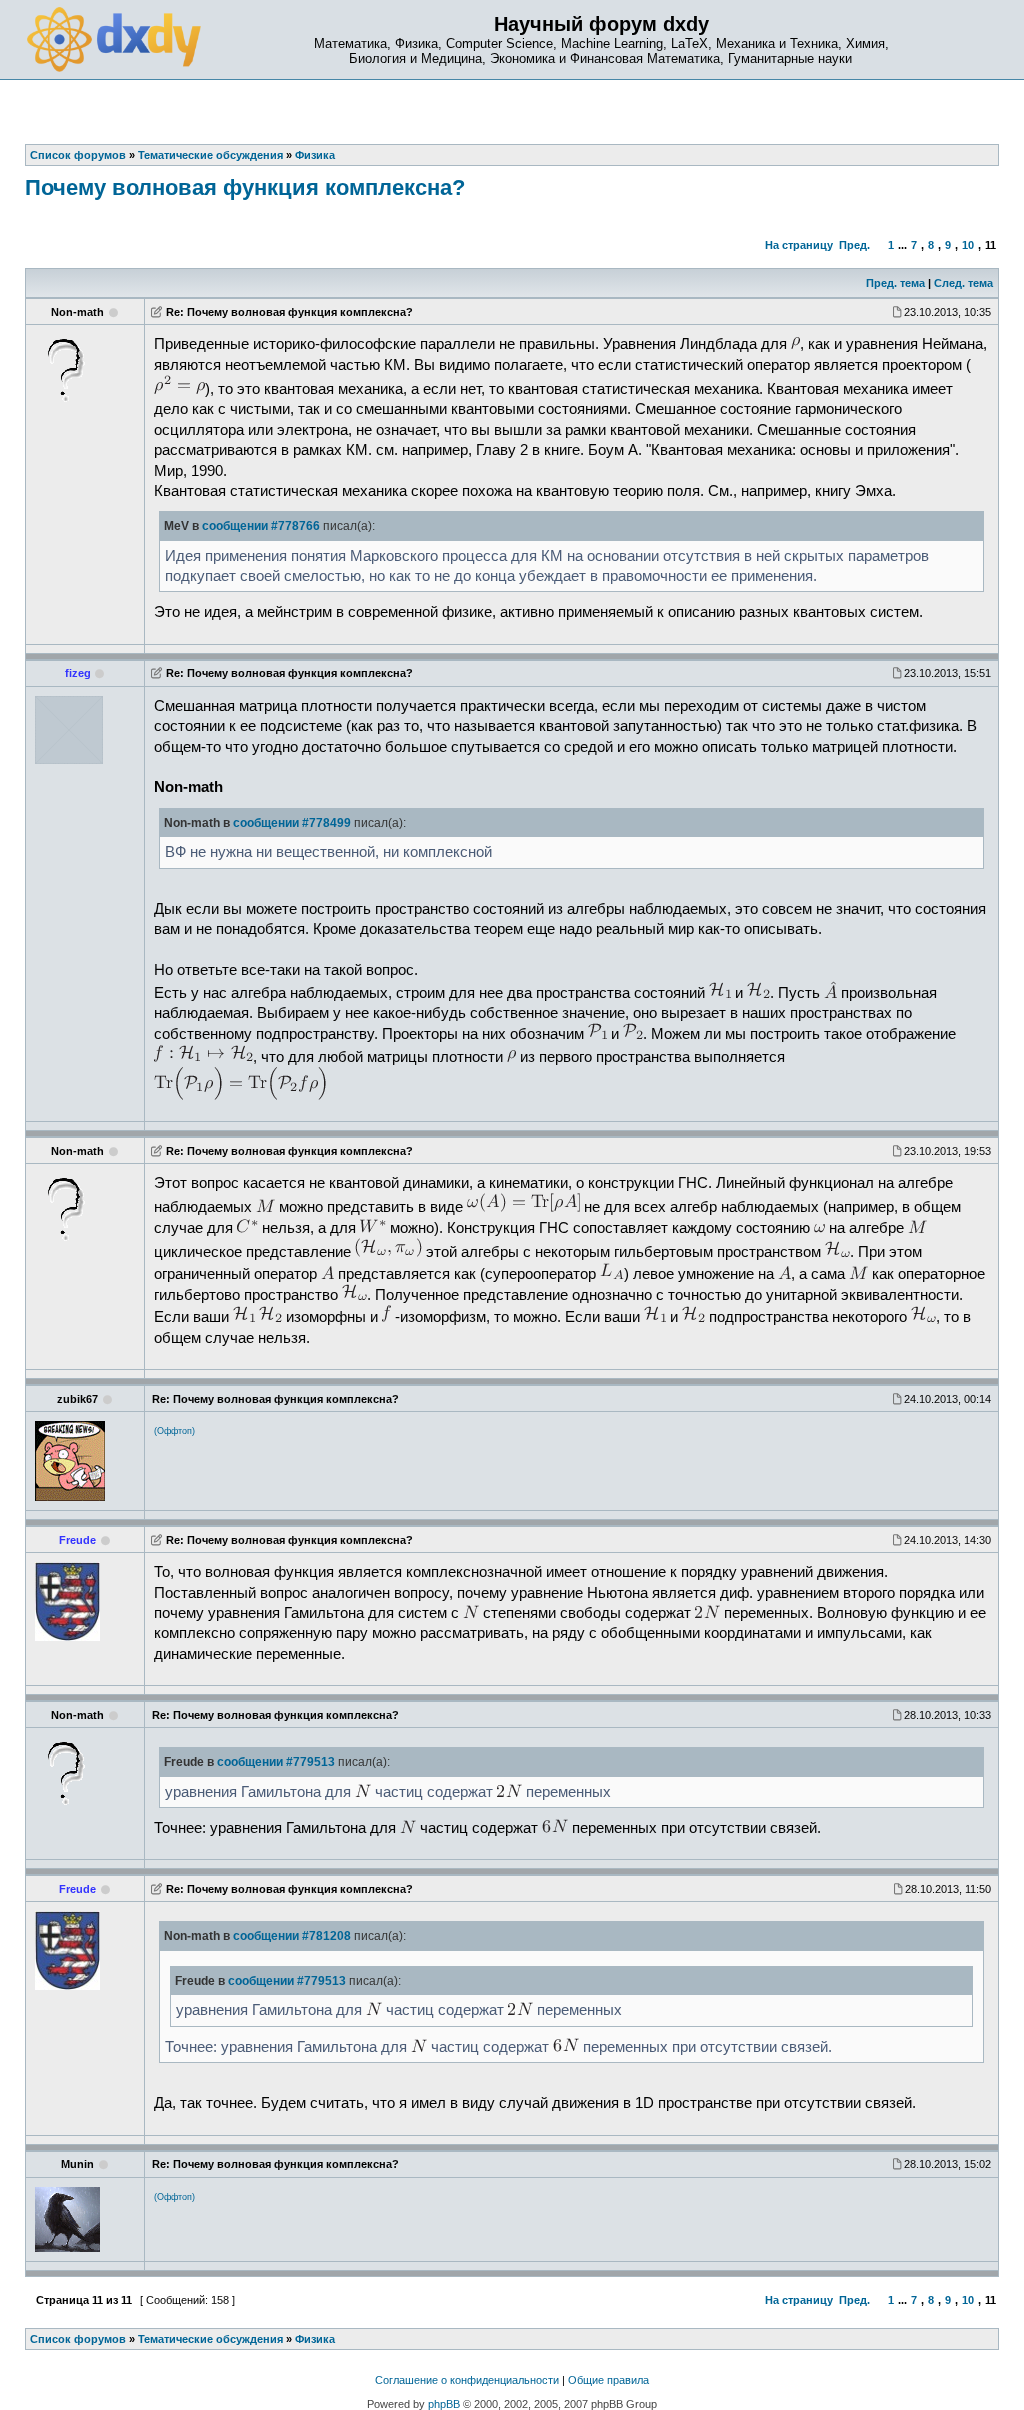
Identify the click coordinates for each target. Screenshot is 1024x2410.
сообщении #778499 (292, 823)
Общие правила (608, 2380)
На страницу (799, 245)
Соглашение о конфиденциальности (467, 2380)
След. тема (963, 283)
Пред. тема (895, 283)
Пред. (854, 245)
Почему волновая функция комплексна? (245, 187)
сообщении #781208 (292, 1936)
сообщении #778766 (261, 526)
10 (968, 245)
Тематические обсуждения (210, 2339)
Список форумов (78, 2339)
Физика (315, 2339)
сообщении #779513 (276, 1762)
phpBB (444, 2404)
